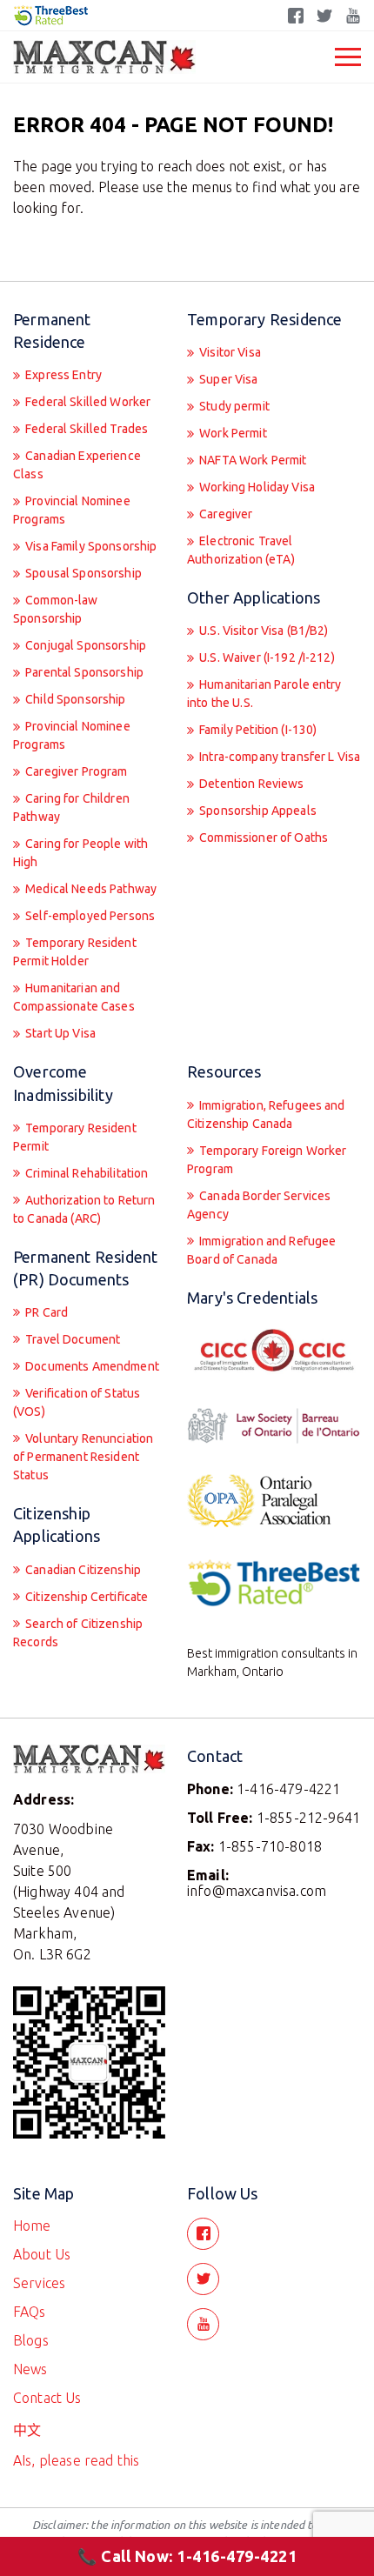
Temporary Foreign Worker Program (267, 1160)
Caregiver (224, 514)
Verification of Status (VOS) (77, 1402)
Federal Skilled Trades (85, 429)
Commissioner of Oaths (262, 838)
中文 (27, 2430)
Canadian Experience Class (77, 465)
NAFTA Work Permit (252, 460)
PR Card (45, 1312)
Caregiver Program (75, 771)
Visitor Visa (229, 352)
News (30, 2369)
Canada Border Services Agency (259, 1205)
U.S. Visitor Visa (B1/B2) (263, 631)
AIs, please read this (76, 2460)
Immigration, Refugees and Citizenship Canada (266, 1114)
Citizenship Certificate (85, 1597)
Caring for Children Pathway (71, 808)
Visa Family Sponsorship (90, 546)
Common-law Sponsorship (56, 609)
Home (32, 2226)
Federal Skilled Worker (87, 402)
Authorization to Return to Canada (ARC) (84, 1209)
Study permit (233, 406)
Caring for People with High (80, 853)
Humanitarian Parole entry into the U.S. (264, 694)
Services (39, 2283)
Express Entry (62, 375)
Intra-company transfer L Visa (278, 757)
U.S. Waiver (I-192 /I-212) (266, 657)
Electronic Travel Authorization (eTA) (241, 550)
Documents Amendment (91, 1366)
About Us (42, 2254)
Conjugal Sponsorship (84, 645)
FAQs (30, 2312)
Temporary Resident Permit (75, 1137)
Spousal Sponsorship (82, 573)
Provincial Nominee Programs (72, 510)
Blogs (31, 2340)
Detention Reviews (250, 784)
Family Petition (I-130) (257, 730)
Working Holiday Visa (256, 487)
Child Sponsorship (74, 699)
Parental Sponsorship (83, 672)
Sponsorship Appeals (257, 811)
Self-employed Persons (89, 916)
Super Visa (227, 379)
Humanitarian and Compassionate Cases (74, 997)
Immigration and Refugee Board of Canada (261, 1250)
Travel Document (71, 1339)
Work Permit (232, 433)
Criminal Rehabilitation (85, 1173)
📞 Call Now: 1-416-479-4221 (187, 2556)
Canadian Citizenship (82, 1570)
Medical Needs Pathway (90, 889)
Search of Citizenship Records (78, 1633)
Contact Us (47, 2398)
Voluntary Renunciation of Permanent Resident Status (83, 1457)
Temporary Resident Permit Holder (75, 952)
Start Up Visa (59, 1033)
